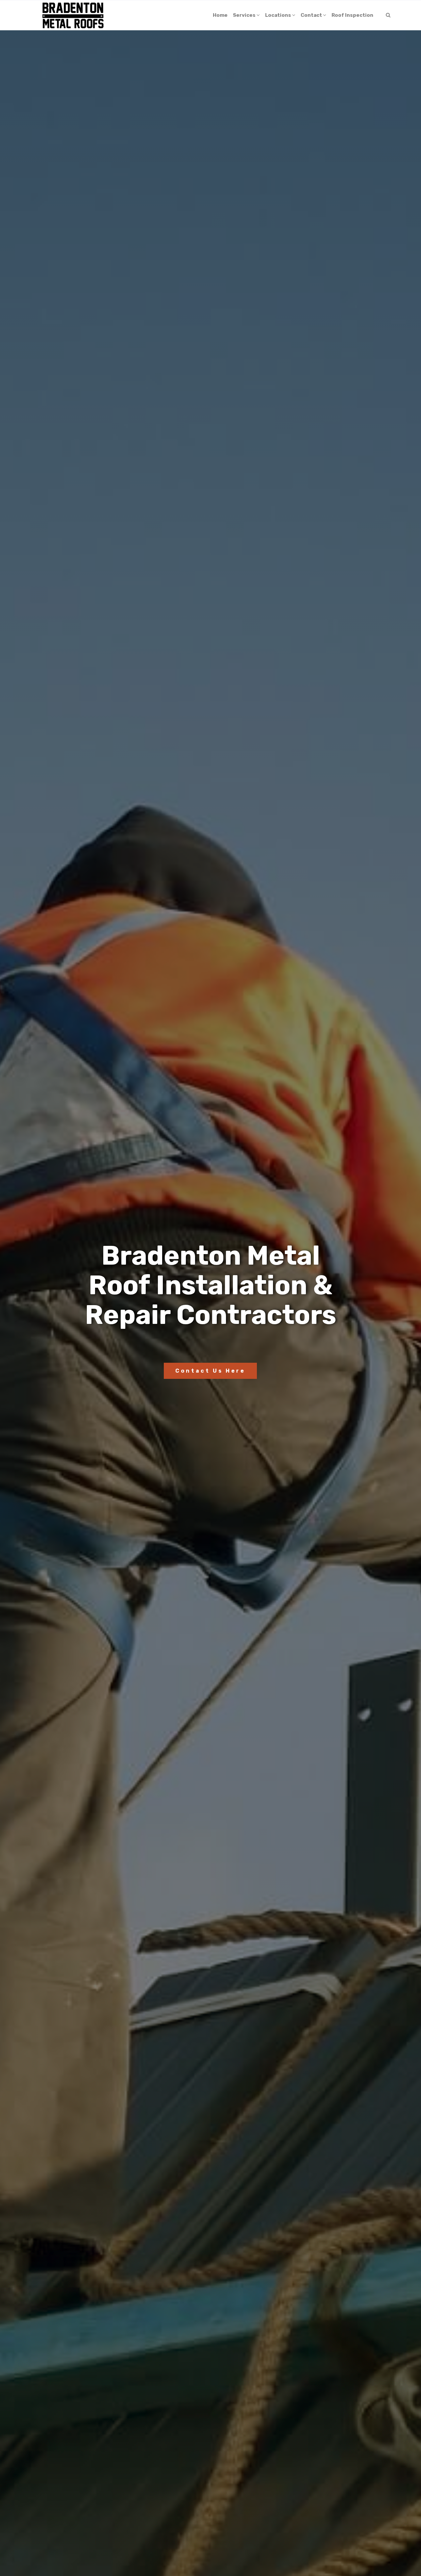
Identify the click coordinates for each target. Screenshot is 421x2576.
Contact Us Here (210, 1371)
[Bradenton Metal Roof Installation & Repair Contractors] (73, 15)
